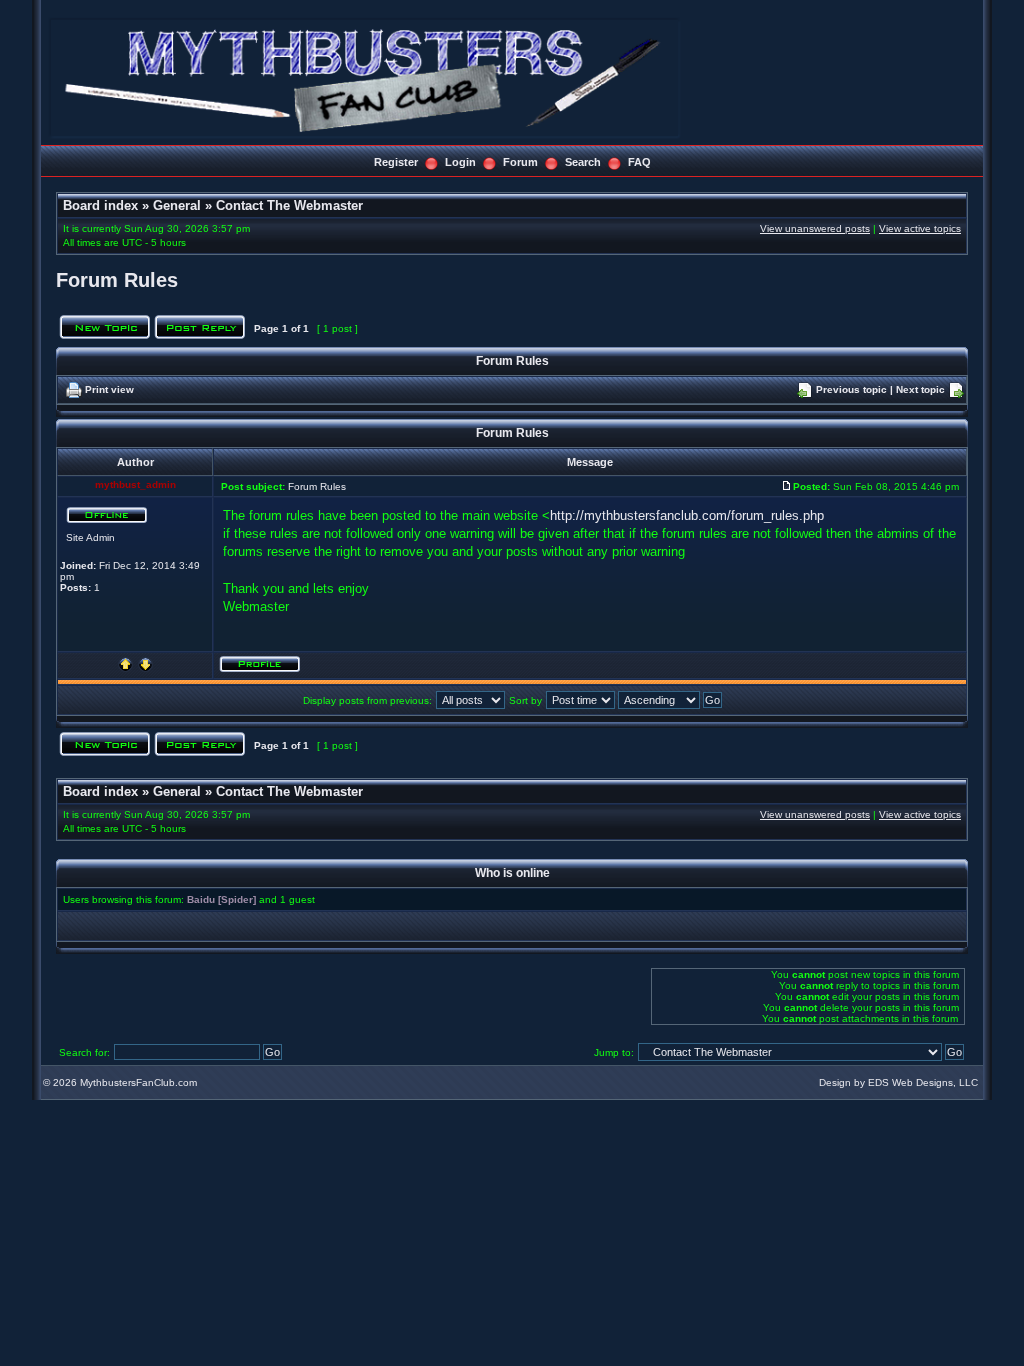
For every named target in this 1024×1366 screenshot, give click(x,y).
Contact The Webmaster (289, 205)
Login (460, 162)
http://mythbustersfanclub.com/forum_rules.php (687, 515)
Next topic (920, 389)
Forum (520, 162)
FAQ (639, 162)
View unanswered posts (815, 228)
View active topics (920, 228)
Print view (109, 389)
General (177, 205)
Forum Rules (117, 280)
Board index (100, 205)
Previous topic (851, 389)
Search (583, 162)
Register (396, 162)
